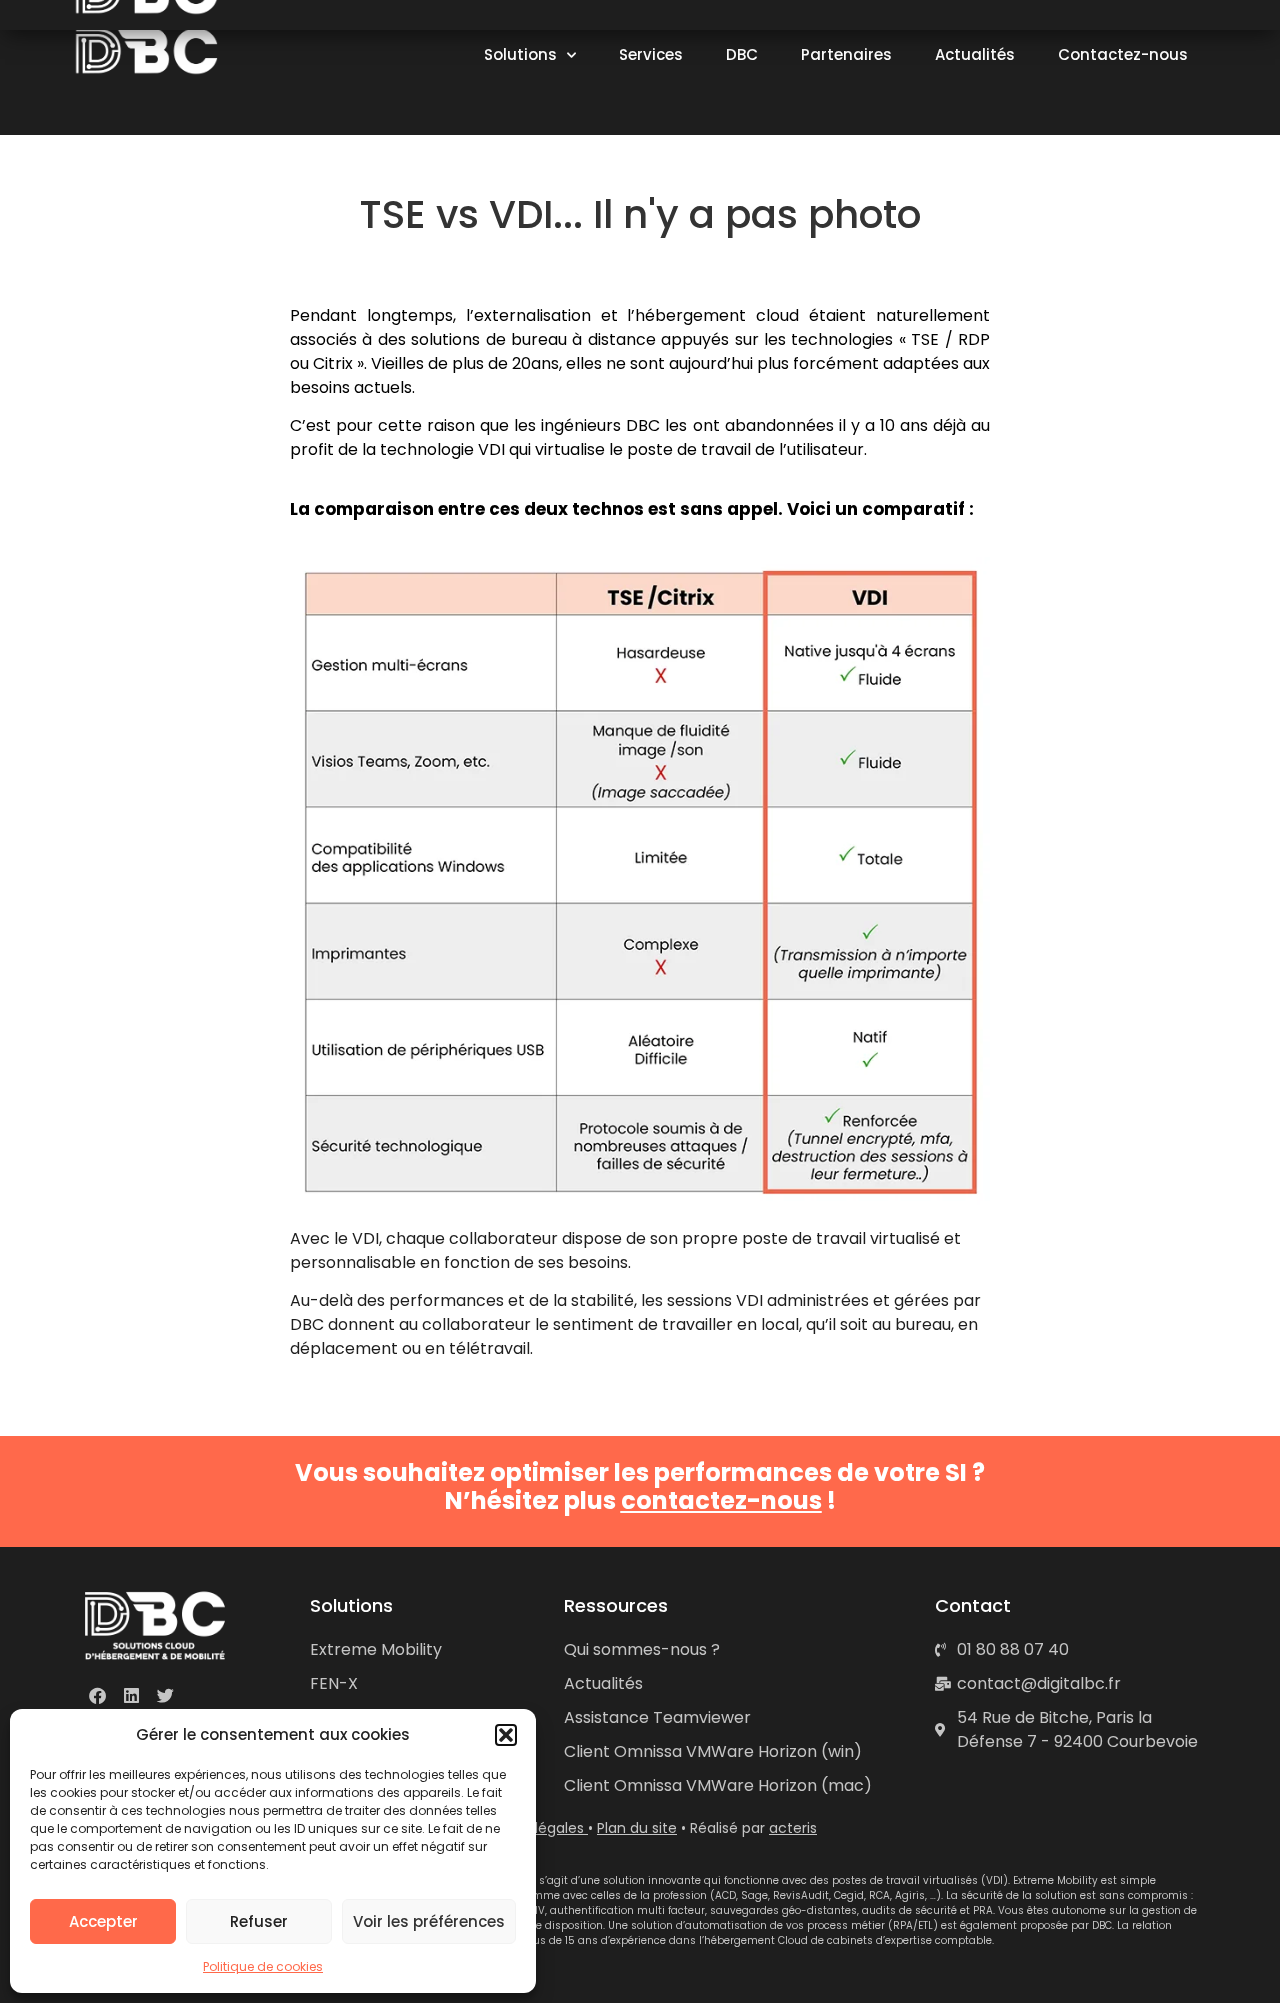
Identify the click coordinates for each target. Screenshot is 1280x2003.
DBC (742, 54)
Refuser (259, 1921)
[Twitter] (165, 1695)
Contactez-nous (1123, 54)
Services (651, 54)
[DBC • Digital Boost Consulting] (149, 51)
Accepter (103, 1921)
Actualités (975, 54)
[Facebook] (97, 1695)
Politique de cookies (263, 1966)
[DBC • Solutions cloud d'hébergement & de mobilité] (155, 1625)
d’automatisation (721, 1925)
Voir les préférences (429, 1921)
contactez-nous (721, 1500)
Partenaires (846, 54)
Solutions (520, 54)
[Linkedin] (131, 1695)
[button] (506, 1735)
